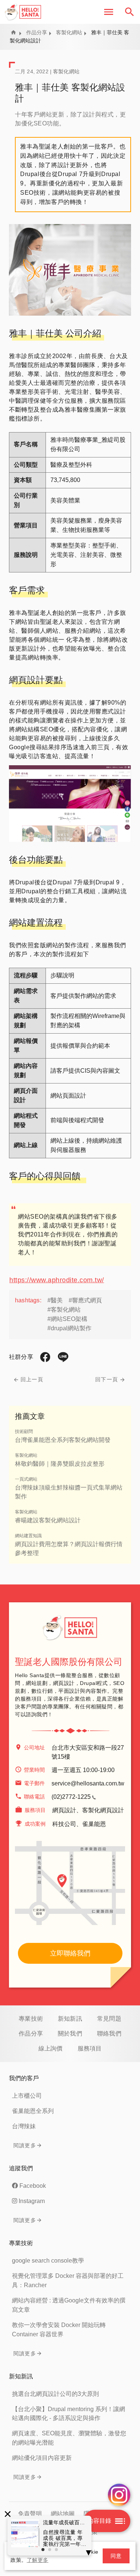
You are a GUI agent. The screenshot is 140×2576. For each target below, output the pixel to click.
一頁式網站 (26, 1479)
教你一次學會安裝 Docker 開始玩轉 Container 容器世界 (59, 2330)
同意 (116, 2556)
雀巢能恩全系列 (33, 2111)
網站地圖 (63, 2514)
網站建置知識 (28, 1536)
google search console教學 (48, 2261)
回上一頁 (32, 1379)
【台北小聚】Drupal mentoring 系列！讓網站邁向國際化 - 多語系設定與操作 (69, 2414)
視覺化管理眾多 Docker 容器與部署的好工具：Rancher (68, 2280)
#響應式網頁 (85, 1300)
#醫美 (55, 1300)
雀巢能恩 (94, 1824)
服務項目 (90, 2048)
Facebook (33, 2186)
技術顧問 (24, 1431)
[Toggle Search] (130, 12)
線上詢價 (51, 2048)
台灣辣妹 (24, 2126)
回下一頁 (107, 1379)
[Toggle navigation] (109, 12)
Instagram (32, 2201)
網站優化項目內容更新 (42, 2458)
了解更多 (38, 2560)
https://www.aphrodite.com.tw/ (57, 1280)
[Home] (23, 12)
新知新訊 (70, 2019)
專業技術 (31, 2019)
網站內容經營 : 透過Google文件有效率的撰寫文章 (69, 2305)
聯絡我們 (109, 2034)
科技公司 (64, 1824)
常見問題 (109, 2019)
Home (13, 32)
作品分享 (37, 32)
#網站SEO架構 (67, 1319)
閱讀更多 (25, 2145)
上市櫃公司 (27, 2096)
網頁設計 (64, 1810)
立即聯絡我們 (70, 1953)
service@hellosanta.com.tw (88, 1783)
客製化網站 (69, 32)
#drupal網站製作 (69, 1328)
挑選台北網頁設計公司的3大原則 (55, 2394)
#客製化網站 (64, 1310)
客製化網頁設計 (103, 1810)
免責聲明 (30, 2514)
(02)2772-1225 (71, 1797)
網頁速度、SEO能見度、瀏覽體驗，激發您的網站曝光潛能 (69, 2438)
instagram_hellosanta (119, 2495)
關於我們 (70, 2034)
